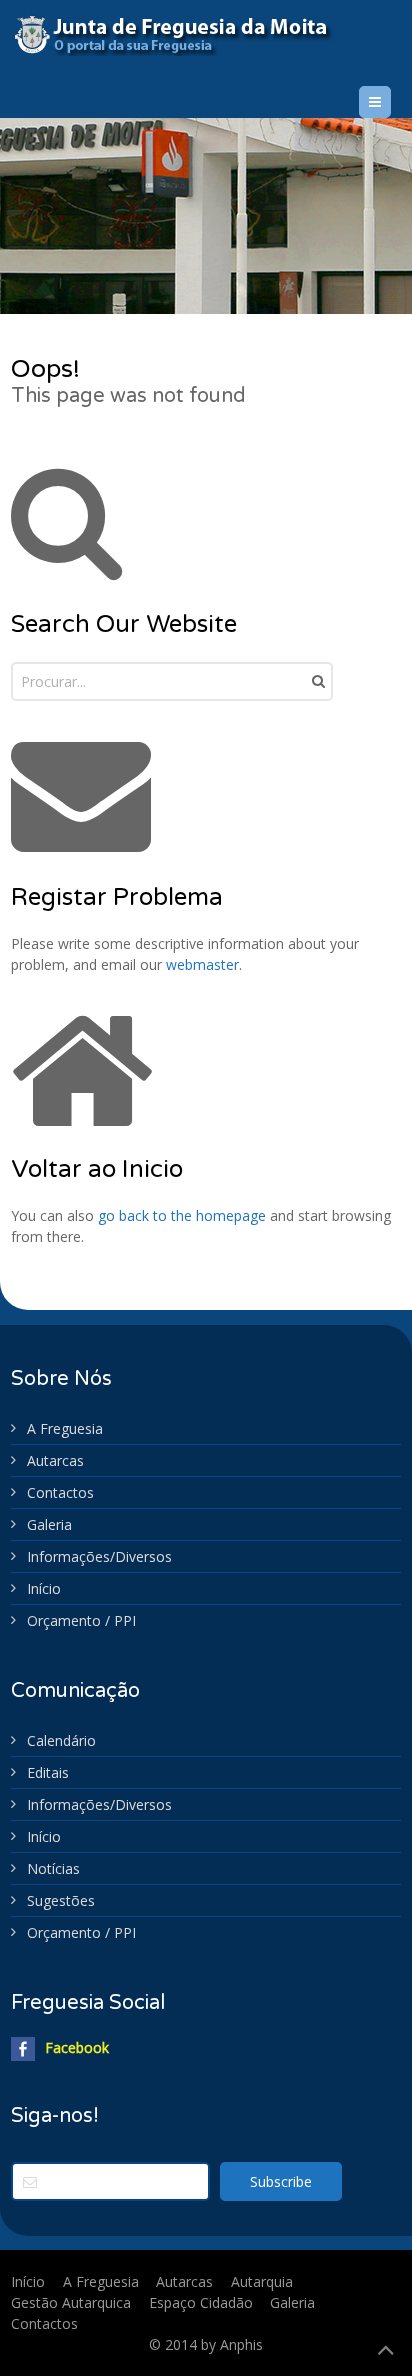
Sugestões (61, 1900)
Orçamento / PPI (81, 1620)
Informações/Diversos (99, 1556)
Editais (48, 1772)
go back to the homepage (182, 1215)
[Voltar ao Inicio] (185, 35)
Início (44, 1588)
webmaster (202, 964)
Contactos (60, 1492)
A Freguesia (65, 1428)
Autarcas (55, 1460)
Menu (390, 101)
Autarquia (262, 2281)
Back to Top (386, 2350)
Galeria (49, 1524)
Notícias (53, 1868)
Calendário (61, 1740)
